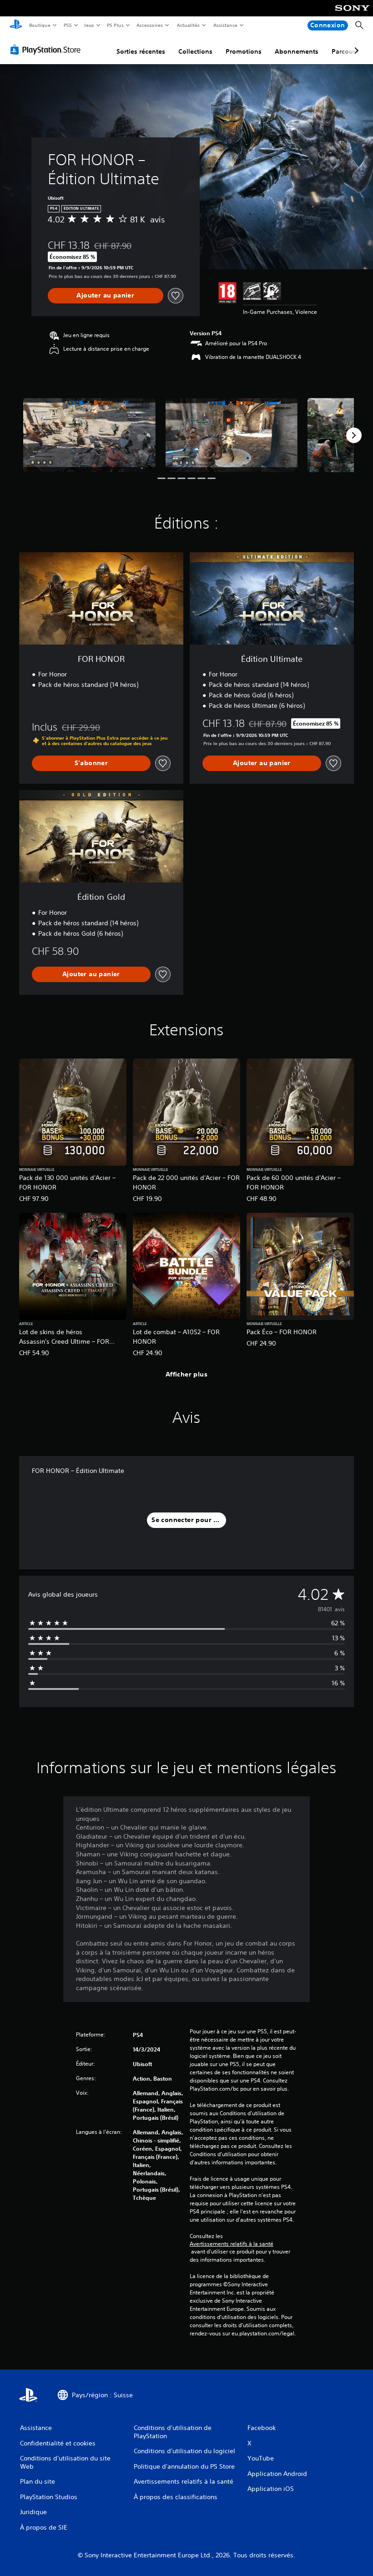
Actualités (188, 25)
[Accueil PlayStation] (16, 25)
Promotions (244, 51)
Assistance (225, 25)
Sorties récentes (141, 51)
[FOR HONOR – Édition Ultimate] (89, 435)
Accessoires (150, 25)
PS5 (68, 25)
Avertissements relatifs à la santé (232, 2244)
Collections (195, 51)
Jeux (89, 25)
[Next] (354, 435)
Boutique (39, 25)
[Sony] (352, 14)
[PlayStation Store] (47, 50)
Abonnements (297, 51)
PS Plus (115, 25)
